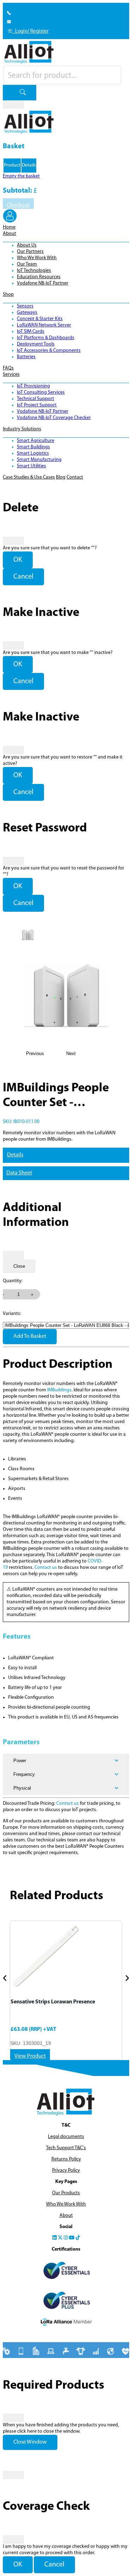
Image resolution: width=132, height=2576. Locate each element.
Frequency (24, 1774)
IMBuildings (59, 1390)
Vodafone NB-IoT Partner (43, 283)
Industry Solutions (22, 429)
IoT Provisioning (33, 386)
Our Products (66, 2193)
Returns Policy (66, 2159)
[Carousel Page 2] (119, 1990)
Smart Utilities (32, 466)
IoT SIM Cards (31, 332)
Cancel (23, 577)
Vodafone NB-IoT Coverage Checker (54, 418)
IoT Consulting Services (41, 392)
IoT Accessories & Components (49, 351)
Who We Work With (37, 258)
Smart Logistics (33, 453)
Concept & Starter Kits (40, 319)
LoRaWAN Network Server (44, 325)
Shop (8, 295)
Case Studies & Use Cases (29, 477)
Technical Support (36, 399)
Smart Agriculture (36, 441)
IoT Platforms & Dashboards (46, 338)
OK (18, 560)
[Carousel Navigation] (66, 1979)
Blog (61, 477)
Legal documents (66, 2137)
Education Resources (39, 277)
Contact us (46, 1568)
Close (19, 1266)
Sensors (25, 306)
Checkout (18, 205)
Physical (22, 1788)
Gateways (27, 313)
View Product (30, 2056)
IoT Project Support (37, 405)
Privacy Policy (66, 2170)
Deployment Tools (36, 344)
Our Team (27, 264)
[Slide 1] (28, 935)
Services (11, 375)
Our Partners (30, 252)
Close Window (30, 2442)
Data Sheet (19, 1173)
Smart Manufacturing (39, 460)
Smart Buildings (33, 447)
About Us (27, 245)
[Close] (13, 105)
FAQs (8, 368)
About (10, 234)
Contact (75, 477)
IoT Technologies (34, 271)
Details (15, 1155)
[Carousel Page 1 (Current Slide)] (13, 1990)
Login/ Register (30, 32)
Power (20, 1761)
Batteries (26, 357)
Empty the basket (21, 176)
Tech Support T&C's (66, 2148)
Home (9, 227)
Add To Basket (30, 1336)
